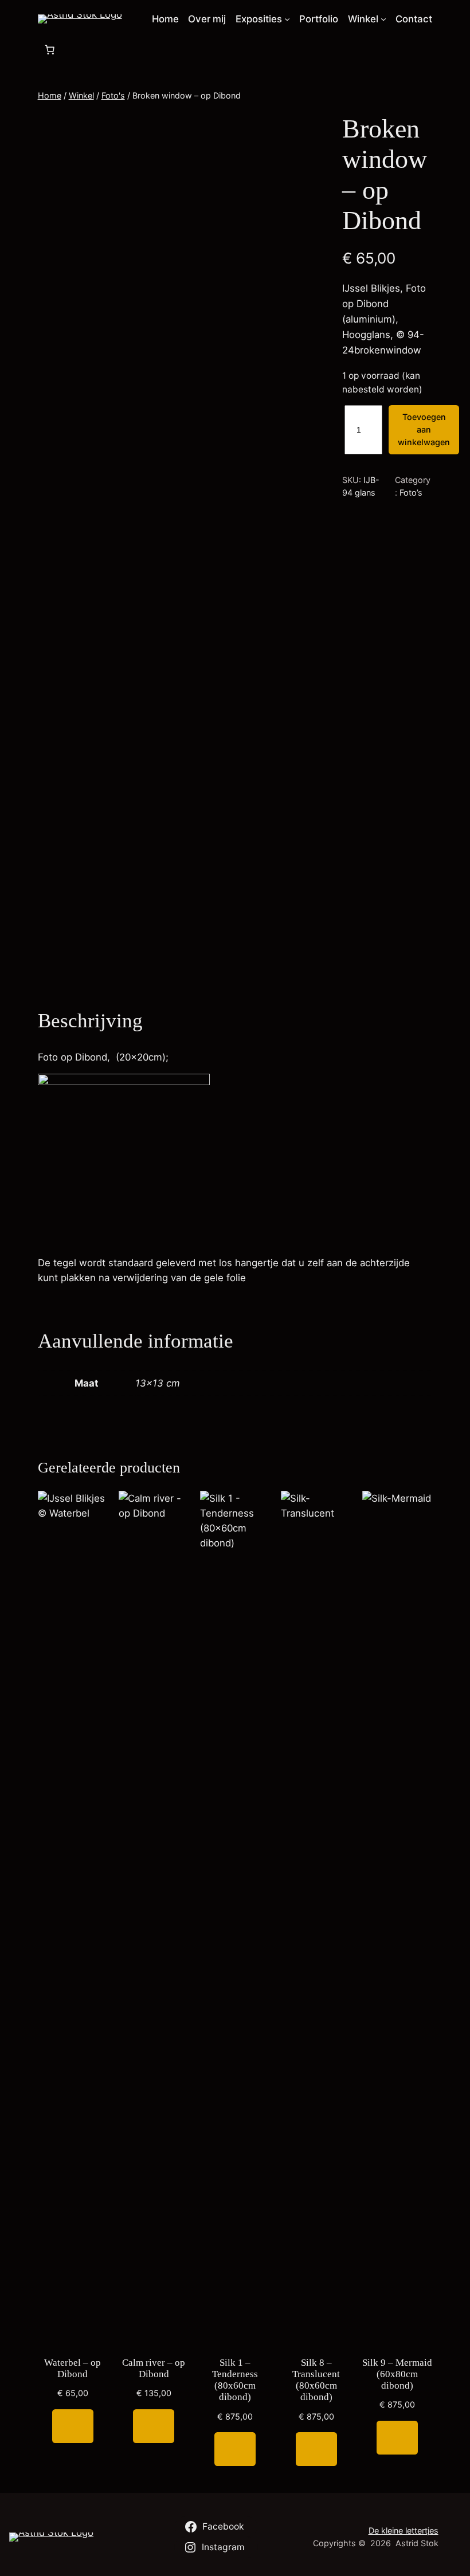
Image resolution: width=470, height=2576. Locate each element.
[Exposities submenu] (287, 19)
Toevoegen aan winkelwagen (424, 430)
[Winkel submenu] (383, 19)
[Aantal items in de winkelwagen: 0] (50, 49)
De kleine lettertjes (404, 2530)
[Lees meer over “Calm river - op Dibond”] (154, 2426)
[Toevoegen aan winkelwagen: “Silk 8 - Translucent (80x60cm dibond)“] (316, 2449)
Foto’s (411, 492)
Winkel (81, 95)
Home (50, 95)
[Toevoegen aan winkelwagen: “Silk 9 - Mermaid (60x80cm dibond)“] (397, 2438)
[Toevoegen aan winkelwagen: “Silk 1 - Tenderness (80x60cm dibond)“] (235, 2449)
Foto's (113, 95)
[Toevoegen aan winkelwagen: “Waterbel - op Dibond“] (73, 2426)
